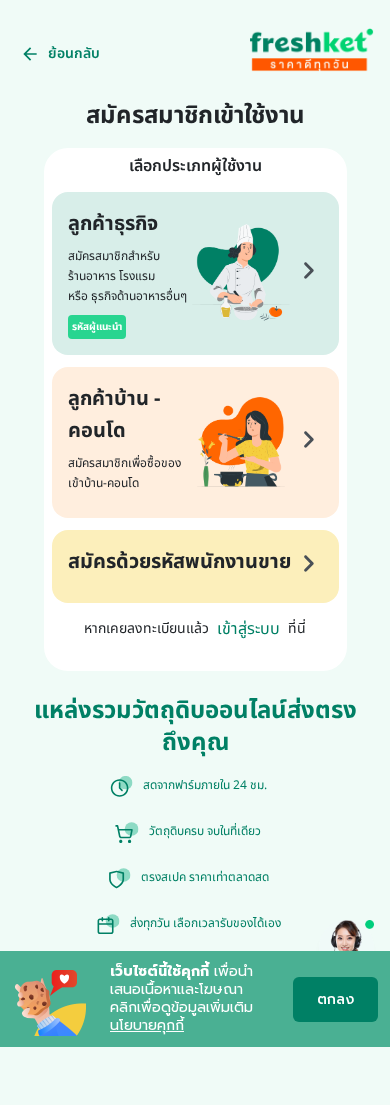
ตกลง (335, 999)
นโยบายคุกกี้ (147, 1025)
